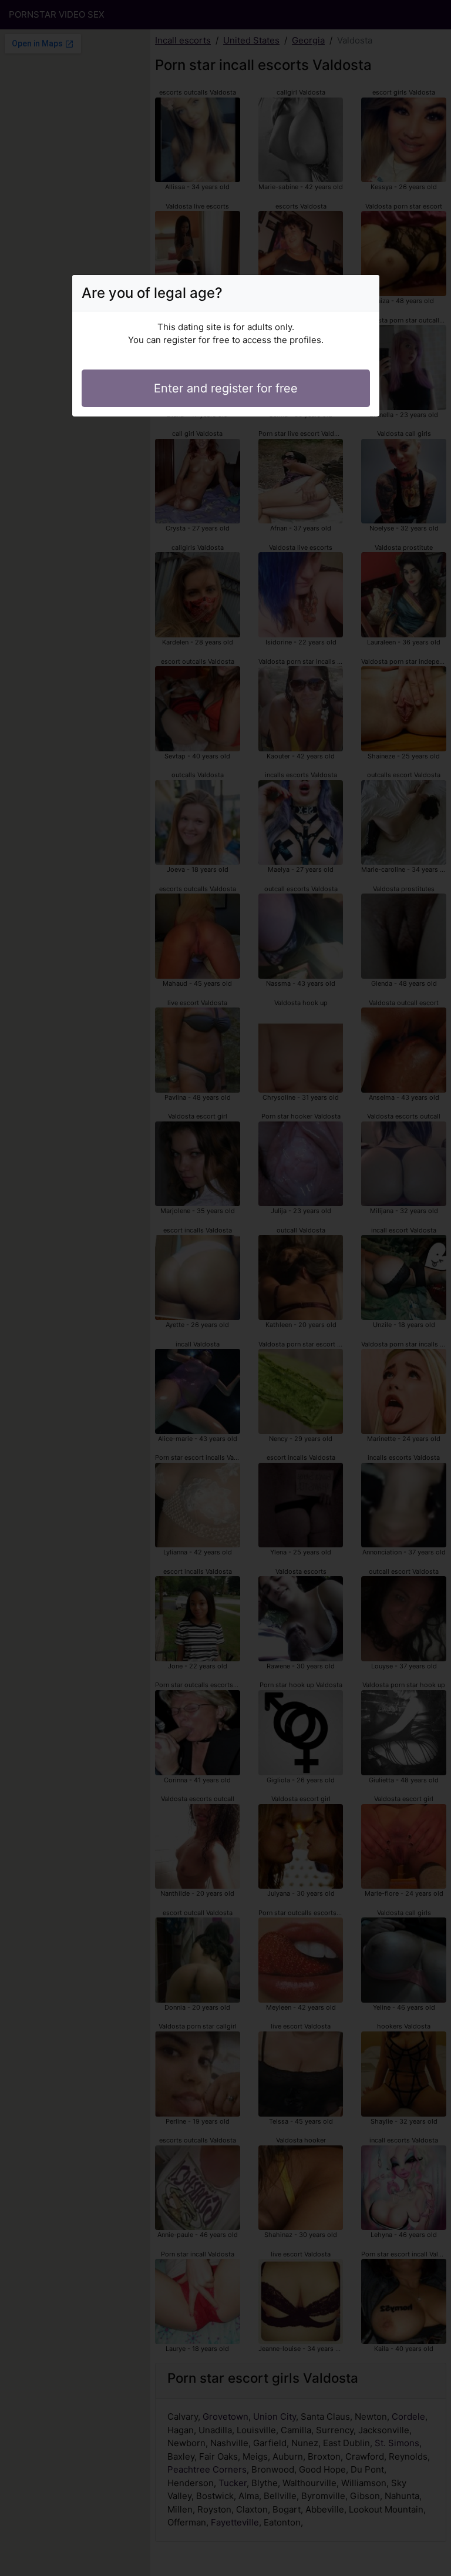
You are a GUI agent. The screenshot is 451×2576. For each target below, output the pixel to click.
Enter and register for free (226, 388)
